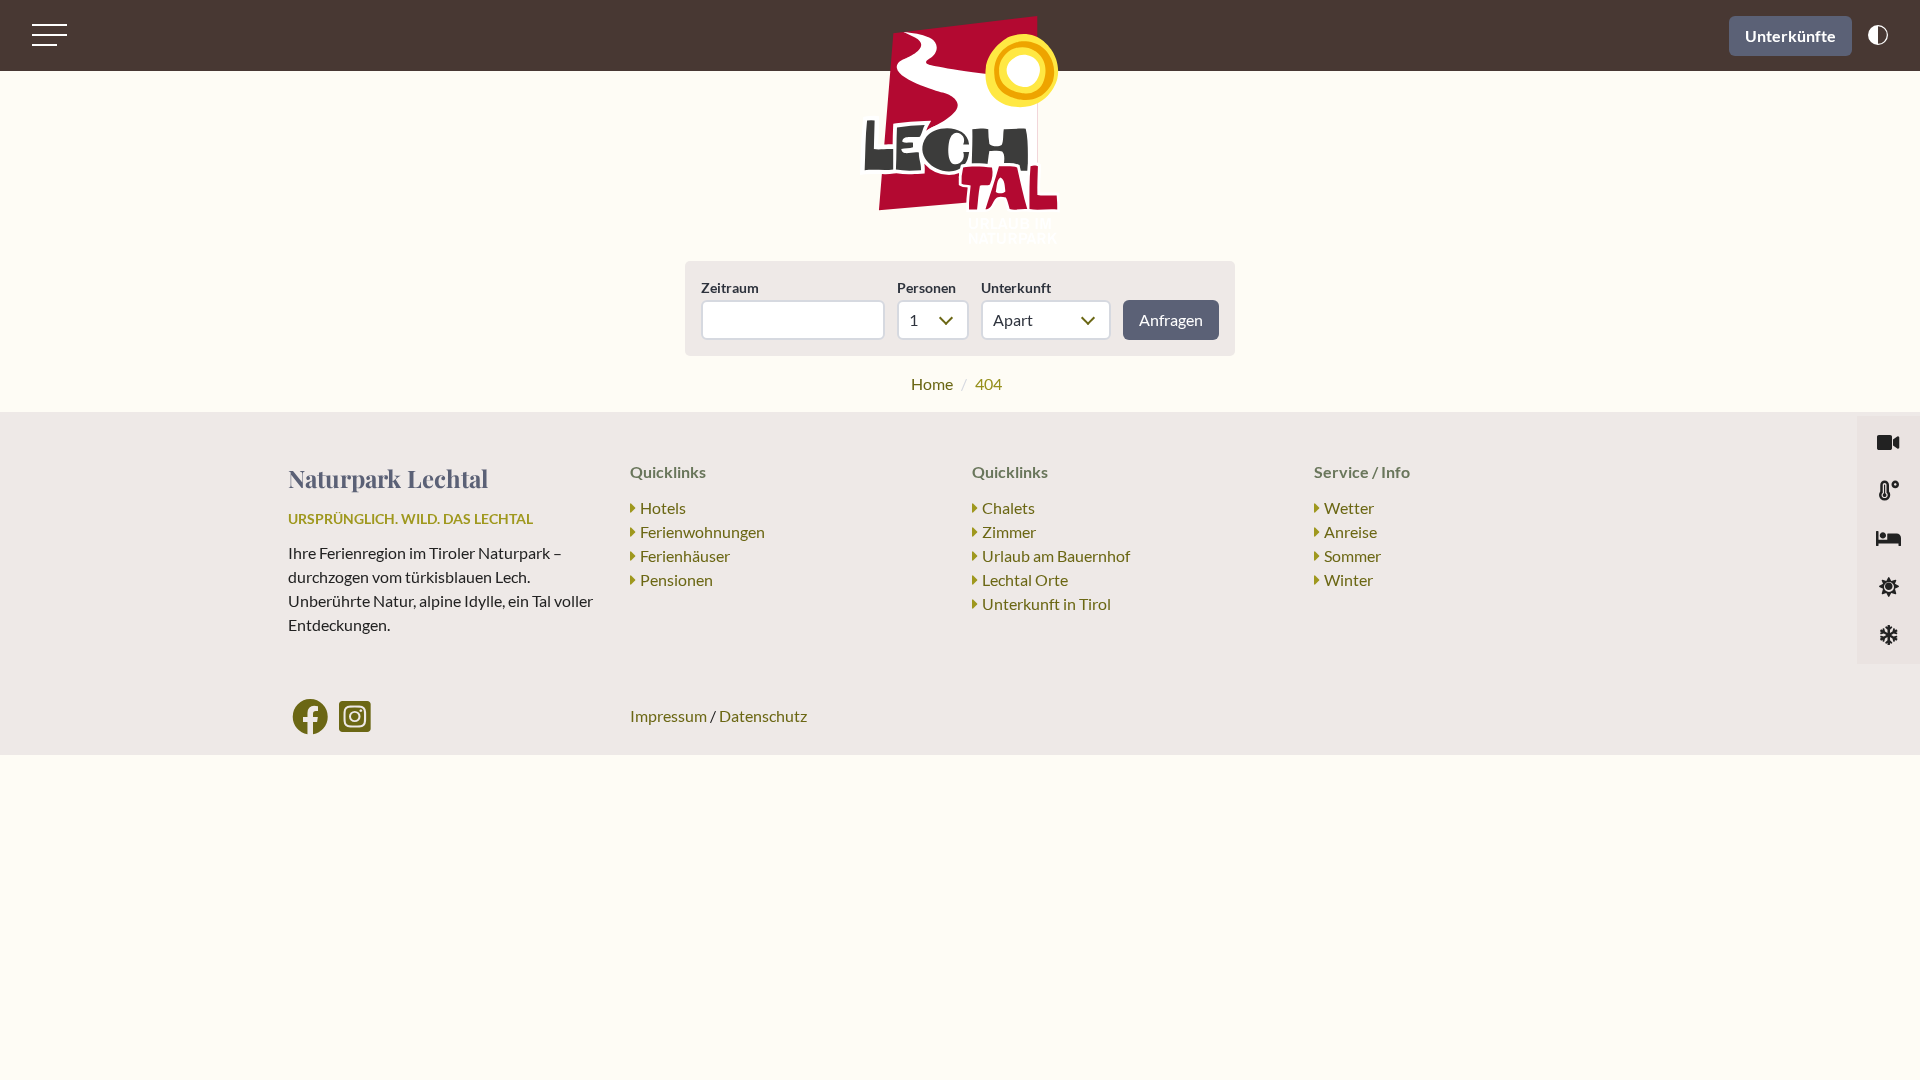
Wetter (1349, 507)
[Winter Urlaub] (1888, 636)
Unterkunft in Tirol (1046, 603)
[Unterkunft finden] (1888, 540)
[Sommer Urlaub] (1888, 588)
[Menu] (49, 35)
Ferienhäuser (685, 555)
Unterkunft (1016, 287)
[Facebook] (310, 716)
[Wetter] (1888, 492)
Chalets (1008, 507)
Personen (926, 287)
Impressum (668, 715)
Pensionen (676, 579)
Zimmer (1009, 531)
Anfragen (1171, 319)
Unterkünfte (1790, 35)
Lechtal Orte (1025, 579)
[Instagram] (355, 716)
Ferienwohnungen (702, 531)
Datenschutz (763, 715)
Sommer (1352, 555)
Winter (1348, 579)
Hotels (663, 507)
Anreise (1350, 531)
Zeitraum (730, 287)
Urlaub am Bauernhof (1056, 555)
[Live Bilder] (1888, 444)
